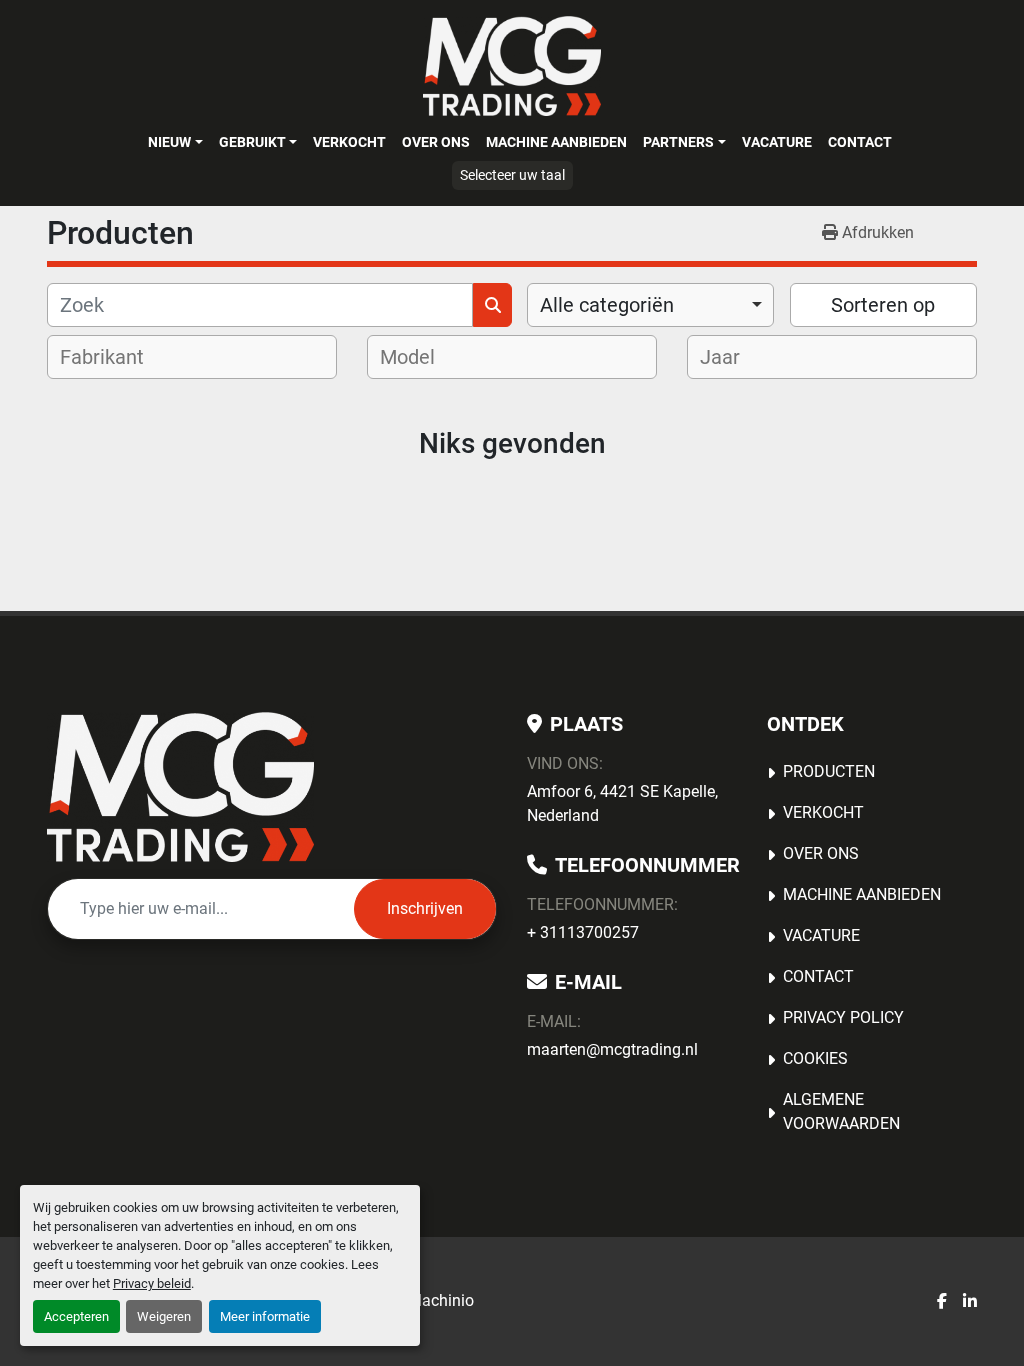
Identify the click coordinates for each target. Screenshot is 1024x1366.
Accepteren (76, 1316)
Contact (860, 142)
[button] (175, 142)
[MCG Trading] (180, 787)
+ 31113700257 (583, 932)
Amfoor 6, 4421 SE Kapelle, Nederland (622, 803)
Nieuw (169, 142)
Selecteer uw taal (512, 175)
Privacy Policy (843, 1017)
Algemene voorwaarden (841, 1111)
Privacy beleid (152, 1283)
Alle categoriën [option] (607, 305)
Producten (829, 771)
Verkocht (349, 142)
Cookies (815, 1058)
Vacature (777, 142)
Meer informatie (265, 1316)
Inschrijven (425, 908)
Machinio (441, 1300)
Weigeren (164, 1316)
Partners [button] (678, 142)
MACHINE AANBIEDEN (556, 142)
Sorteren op (883, 305)
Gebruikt (252, 142)
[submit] (492, 305)
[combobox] (650, 305)
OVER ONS (436, 142)
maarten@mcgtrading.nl (612, 1049)
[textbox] (115, 357)
